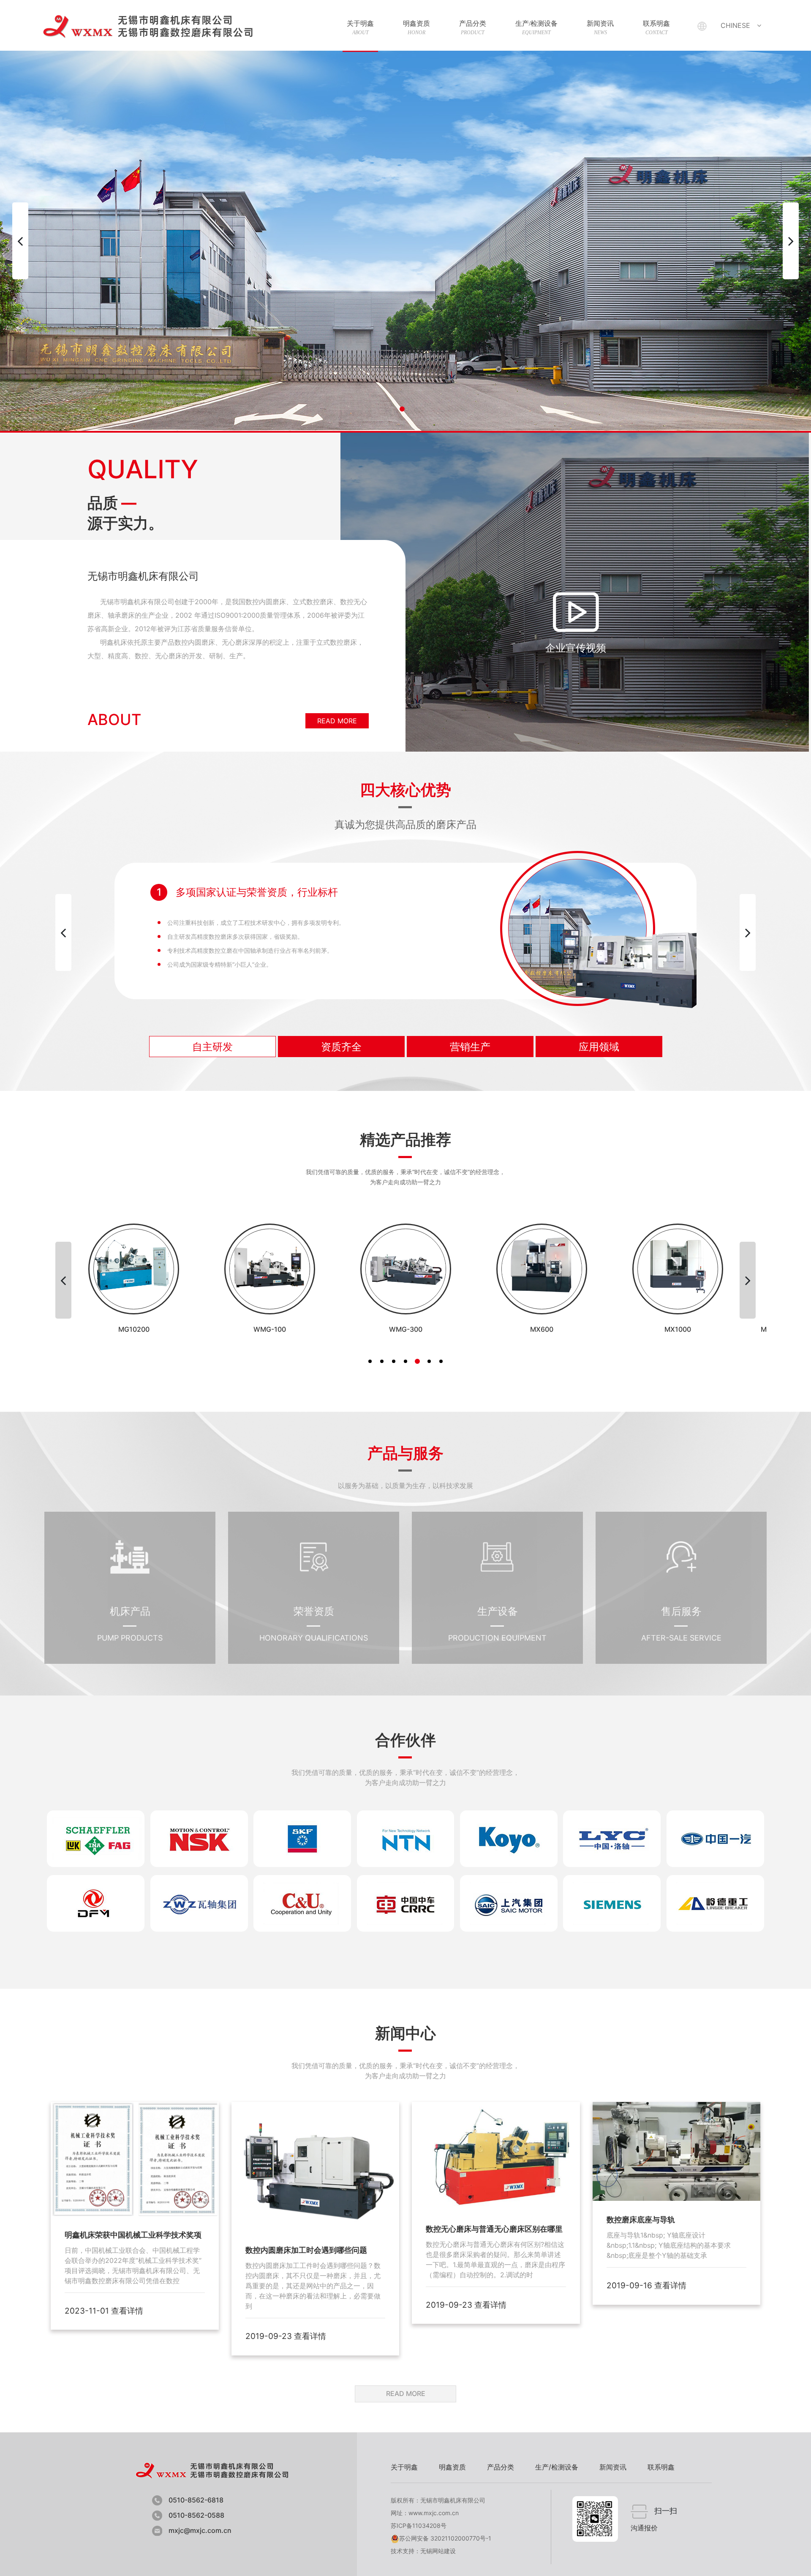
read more (337, 721)
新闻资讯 (600, 28)
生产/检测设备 (536, 28)
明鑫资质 (416, 28)
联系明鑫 (656, 28)
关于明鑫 (360, 28)
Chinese (735, 25)
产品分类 (473, 28)
